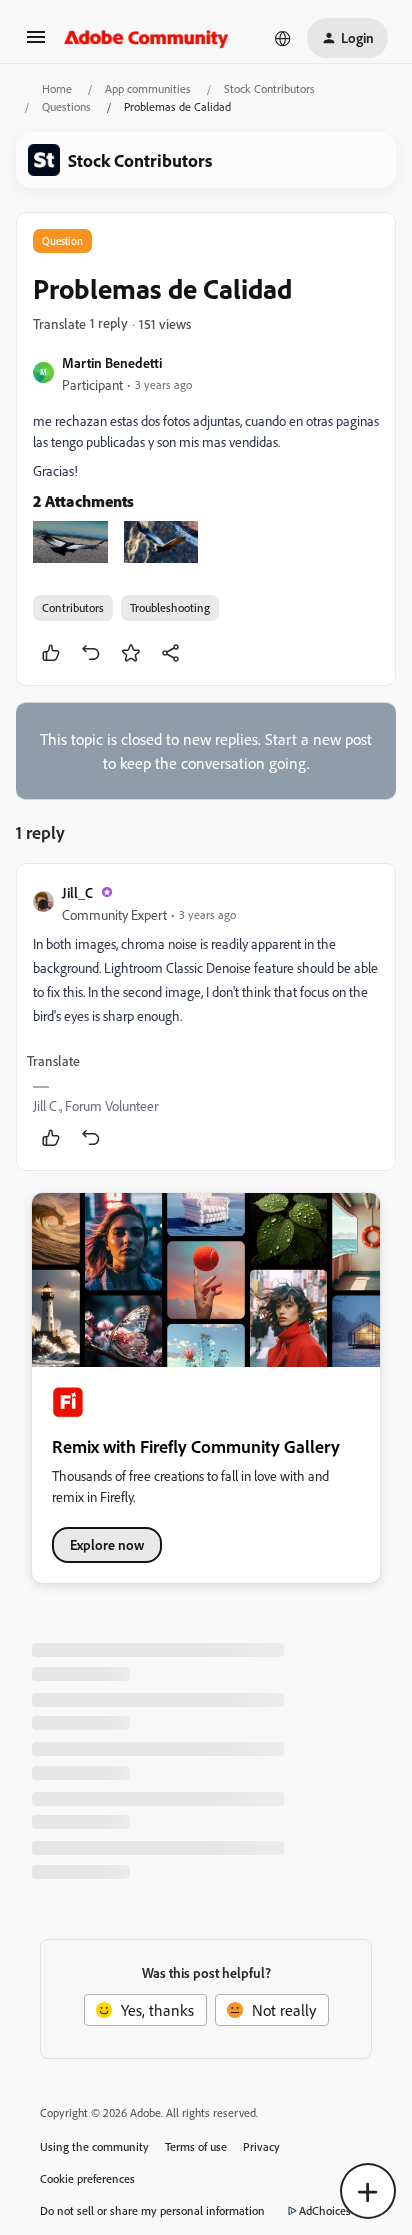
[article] (206, 1017)
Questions (66, 106)
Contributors (73, 607)
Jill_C (77, 892)
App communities (148, 88)
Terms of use (196, 2146)
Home (57, 88)
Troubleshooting (170, 607)
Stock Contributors (269, 88)
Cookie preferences (87, 2178)
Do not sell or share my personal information (152, 2210)
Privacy (261, 2146)
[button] (36, 43)
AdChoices (325, 2210)
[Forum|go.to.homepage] (146, 38)
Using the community (94, 2146)
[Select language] (283, 38)
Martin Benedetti (112, 362)
